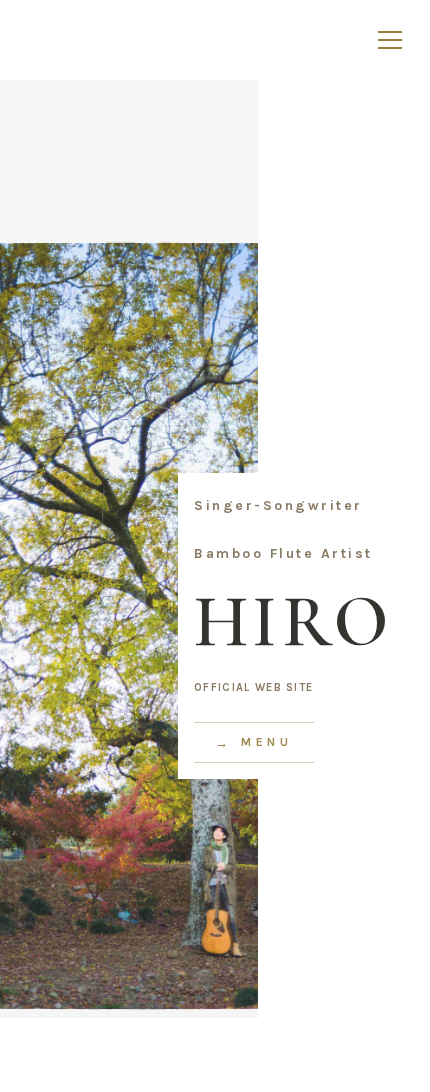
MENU (267, 742)
